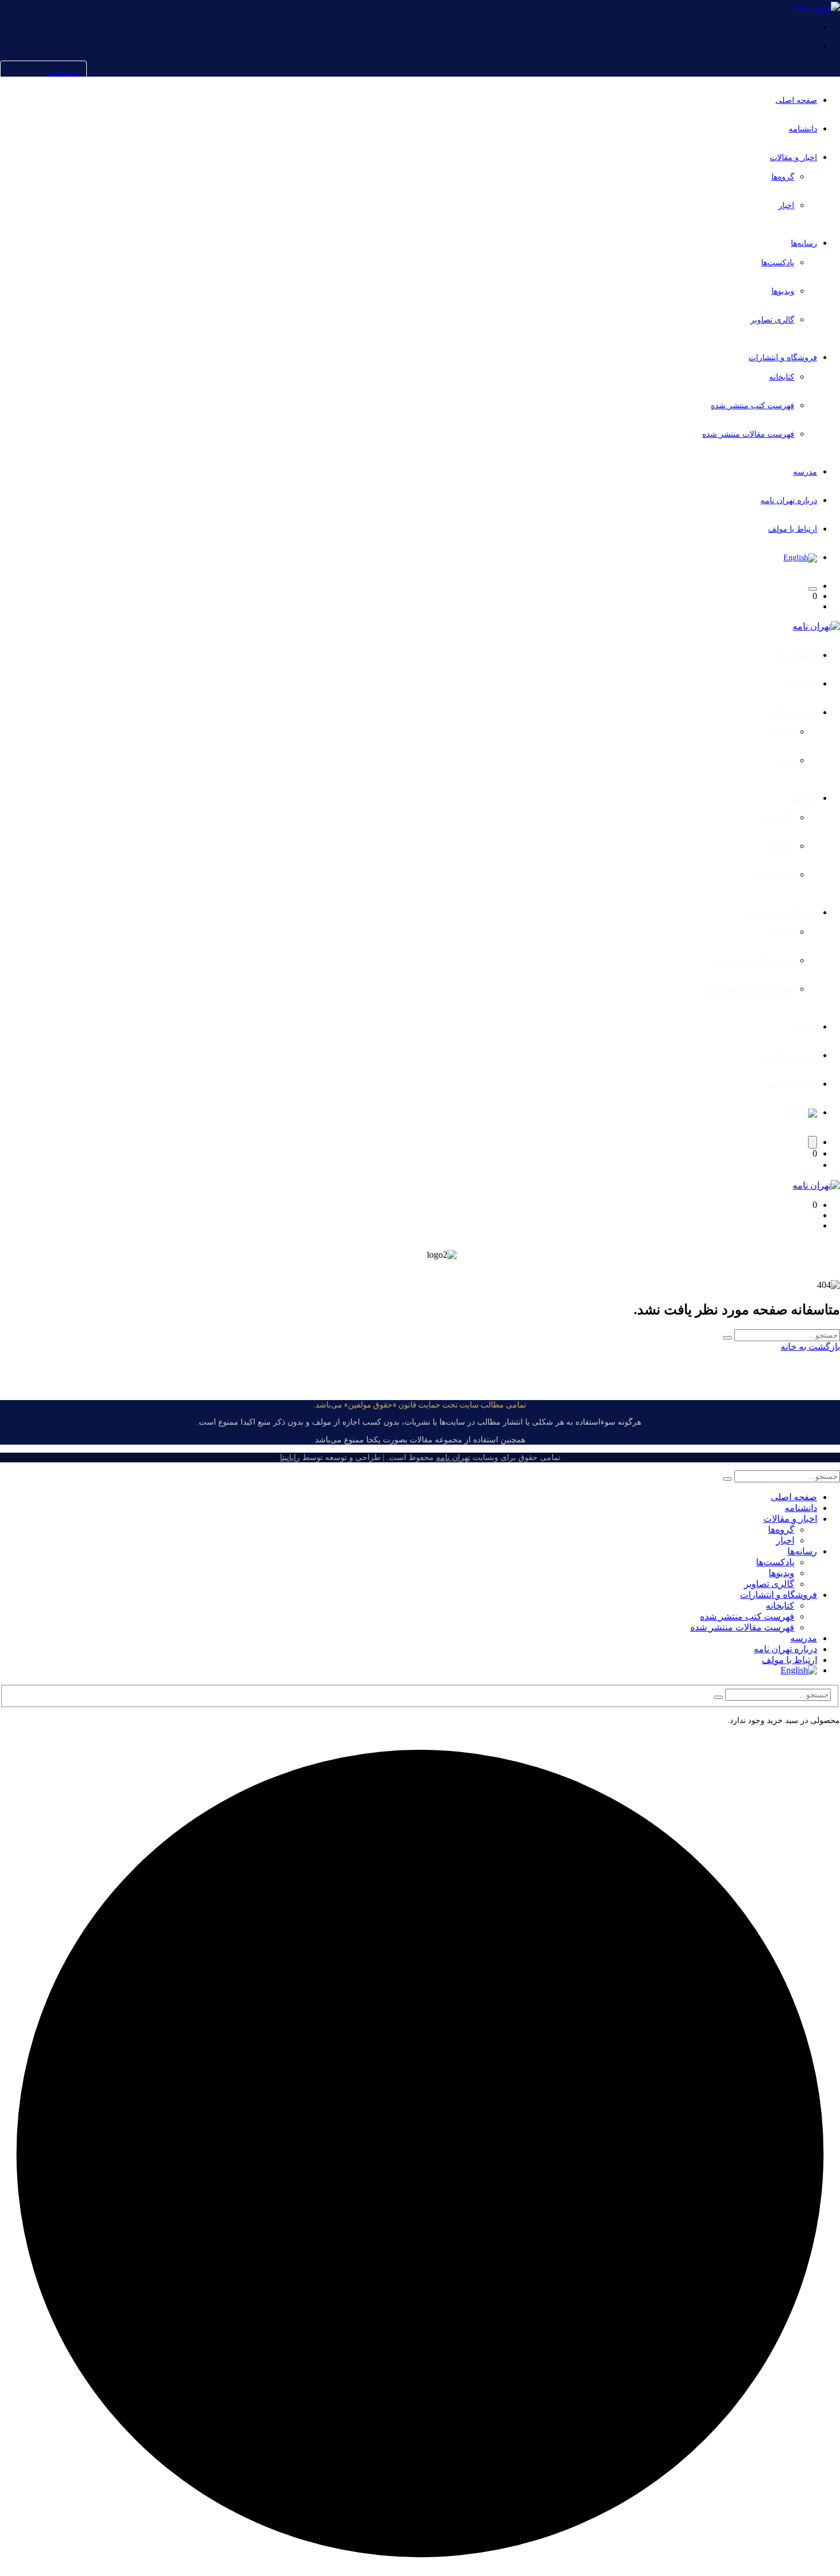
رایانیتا (290, 1458)
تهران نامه (453, 1458)
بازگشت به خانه (810, 1347)
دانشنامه (64, 72)
